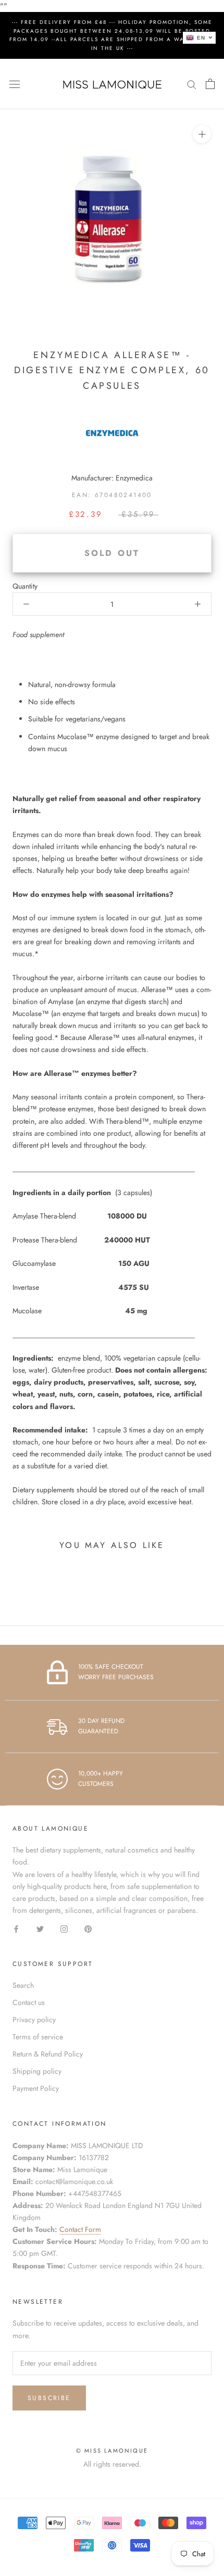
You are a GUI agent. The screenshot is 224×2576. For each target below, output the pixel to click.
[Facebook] (16, 1928)
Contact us (29, 2002)
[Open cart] (210, 84)
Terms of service (38, 2037)
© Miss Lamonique (112, 2451)
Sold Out (112, 553)
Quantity (25, 586)
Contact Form (80, 2229)
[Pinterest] (88, 1928)
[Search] (192, 84)
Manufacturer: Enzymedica (112, 478)
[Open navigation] (15, 84)
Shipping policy (37, 2071)
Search (23, 1985)
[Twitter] (40, 1928)
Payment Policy (36, 2088)
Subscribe (49, 2398)
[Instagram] (64, 1928)
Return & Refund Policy (48, 2054)
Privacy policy (34, 2020)
